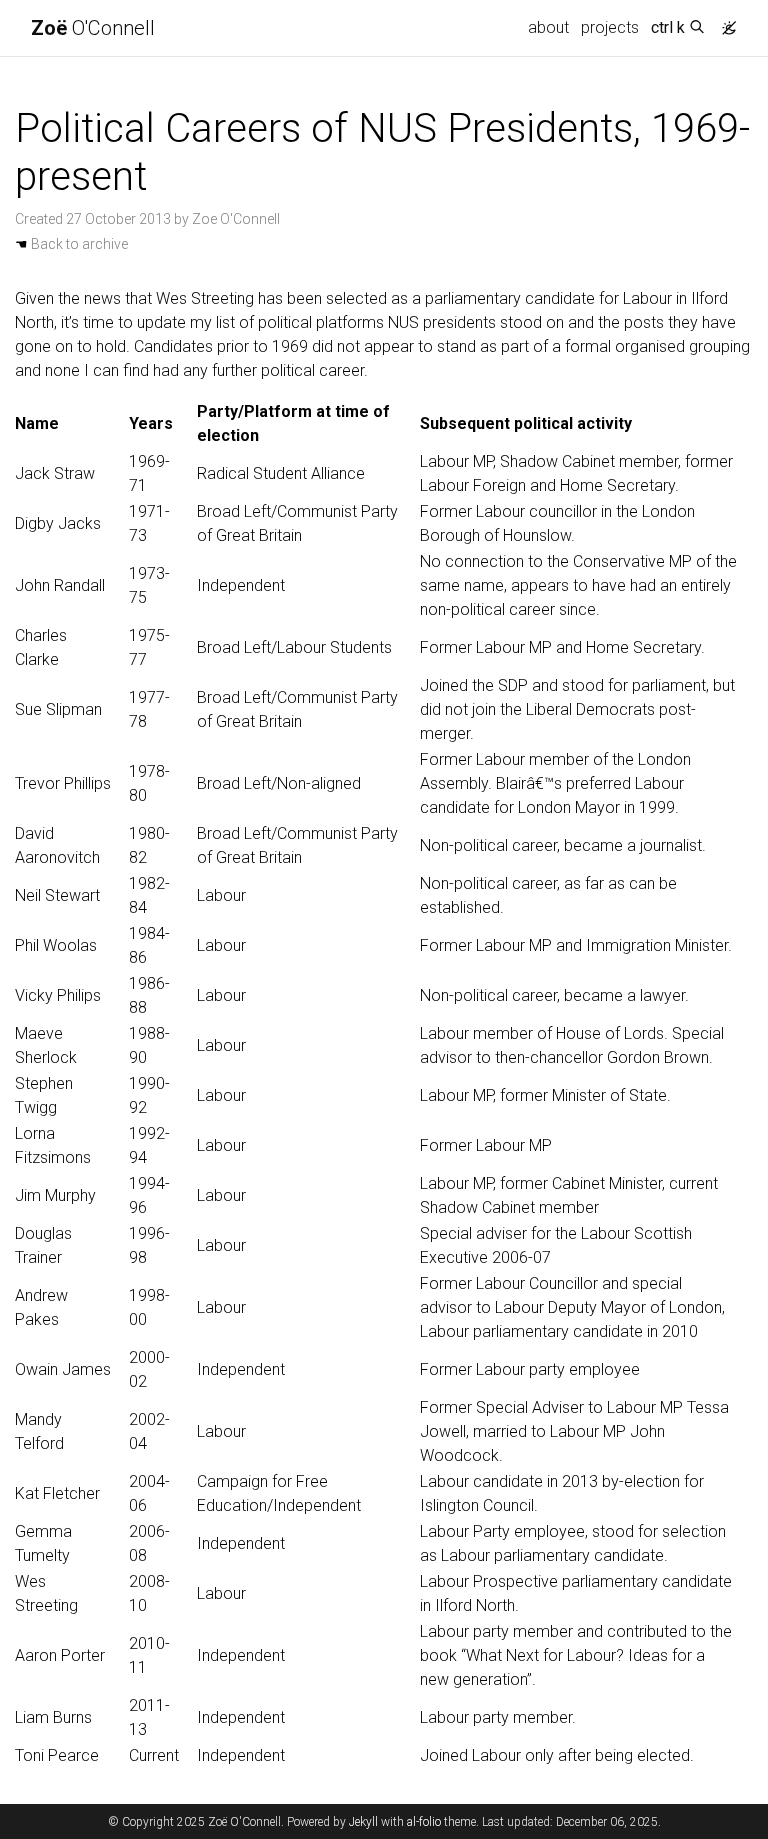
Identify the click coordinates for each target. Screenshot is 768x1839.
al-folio (424, 1822)
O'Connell (93, 28)
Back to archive (71, 244)
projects (610, 27)
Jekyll (363, 1822)
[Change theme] (724, 22)
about (548, 27)
